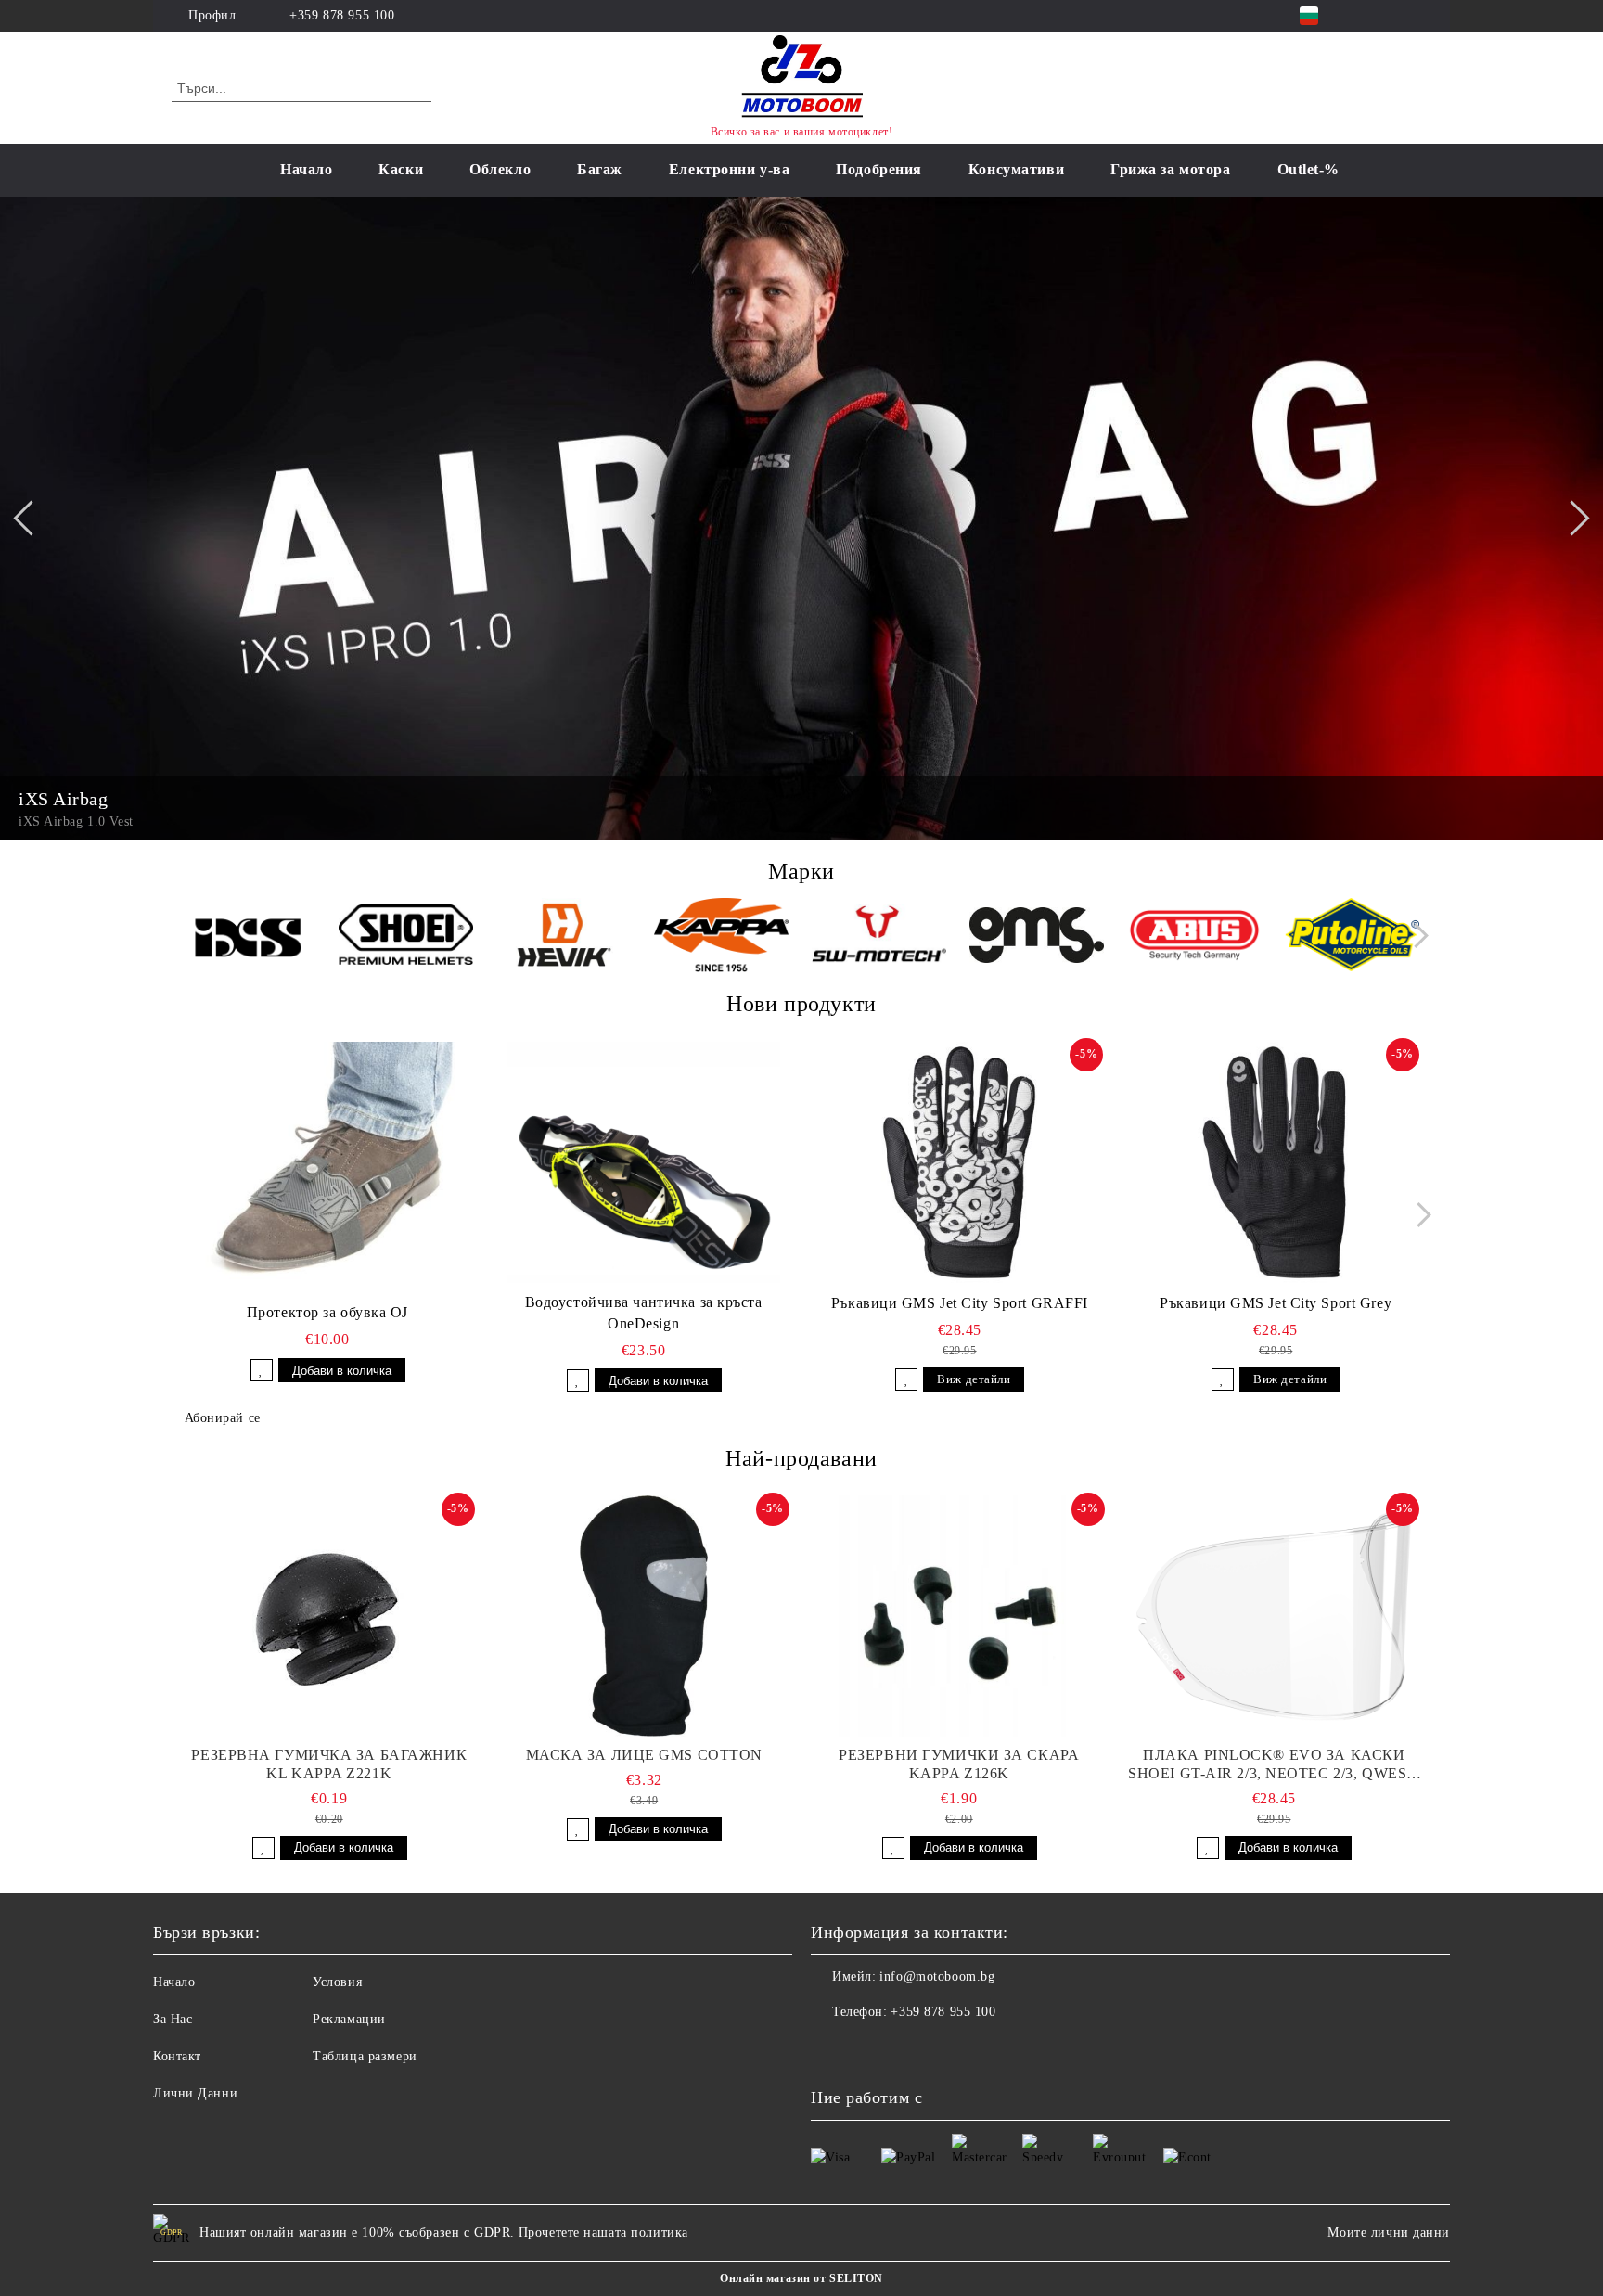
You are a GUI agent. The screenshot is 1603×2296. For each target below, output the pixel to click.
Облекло (500, 169)
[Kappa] (721, 938)
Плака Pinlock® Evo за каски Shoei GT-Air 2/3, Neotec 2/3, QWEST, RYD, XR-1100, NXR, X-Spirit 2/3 (1274, 1765)
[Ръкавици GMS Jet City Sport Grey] (1276, 1162)
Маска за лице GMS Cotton (644, 1755)
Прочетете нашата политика (603, 2232)
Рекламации (349, 2019)
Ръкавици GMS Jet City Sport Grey (1276, 1303)
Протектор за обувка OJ (327, 1312)
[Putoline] (1352, 937)
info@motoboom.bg (937, 1976)
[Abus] (1194, 938)
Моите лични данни (1389, 2232)
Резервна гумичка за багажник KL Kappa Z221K (329, 1764)
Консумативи (1016, 169)
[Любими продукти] (1384, 87)
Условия (337, 1982)
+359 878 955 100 (342, 15)
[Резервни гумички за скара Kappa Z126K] (959, 1616)
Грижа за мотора (1170, 169)
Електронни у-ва (729, 169)
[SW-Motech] (879, 938)
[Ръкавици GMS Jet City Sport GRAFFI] (960, 1162)
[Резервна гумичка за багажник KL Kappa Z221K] (329, 1616)
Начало (306, 169)
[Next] (1571, 519)
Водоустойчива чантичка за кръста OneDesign (644, 1313)
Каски (401, 169)
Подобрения (879, 169)
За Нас (173, 2019)
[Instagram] (1393, 16)
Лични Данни (195, 2093)
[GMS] (1037, 938)
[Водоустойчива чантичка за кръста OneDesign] (644, 1162)
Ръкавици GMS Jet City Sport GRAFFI (960, 1303)
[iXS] (248, 938)
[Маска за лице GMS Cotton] (645, 1616)
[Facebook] (1366, 16)
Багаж (600, 169)
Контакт (177, 2056)
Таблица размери (365, 2056)
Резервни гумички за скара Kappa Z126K (959, 1764)
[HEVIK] (564, 938)
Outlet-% (1308, 169)
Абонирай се (223, 1418)
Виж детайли (974, 1379)
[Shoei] (406, 937)
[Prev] (31, 519)
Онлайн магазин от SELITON (801, 2278)
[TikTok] (1421, 16)
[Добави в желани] (262, 1370)
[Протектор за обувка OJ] (327, 1162)
